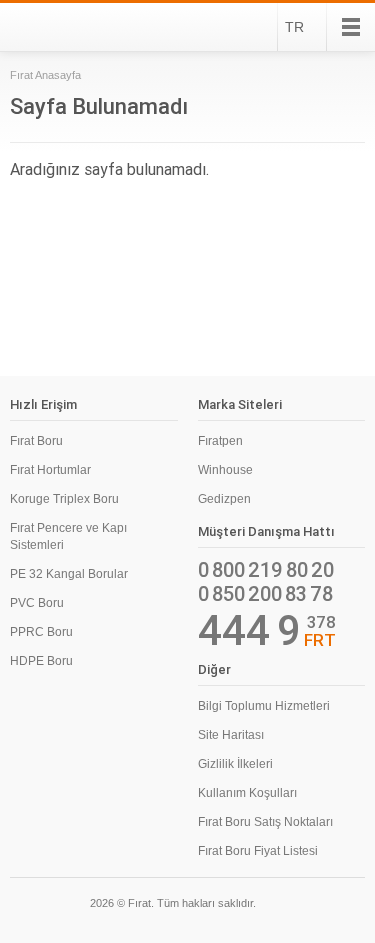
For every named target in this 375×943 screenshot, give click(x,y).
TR (294, 27)
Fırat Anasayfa (45, 75)
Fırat (64, 27)
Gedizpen (224, 499)
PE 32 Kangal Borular (69, 574)
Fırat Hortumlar (50, 470)
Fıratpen (220, 441)
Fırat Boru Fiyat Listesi (258, 851)
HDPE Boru (41, 661)
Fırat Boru (36, 441)
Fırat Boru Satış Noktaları (265, 822)
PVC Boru (37, 603)
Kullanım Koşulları (247, 793)
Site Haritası (231, 735)
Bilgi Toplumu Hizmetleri (264, 706)
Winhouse (225, 470)
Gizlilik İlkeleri (235, 764)
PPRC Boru (41, 632)
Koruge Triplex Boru (64, 499)
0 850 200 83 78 (265, 594)
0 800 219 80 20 (266, 570)
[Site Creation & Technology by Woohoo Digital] (337, 906)
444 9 (249, 631)
